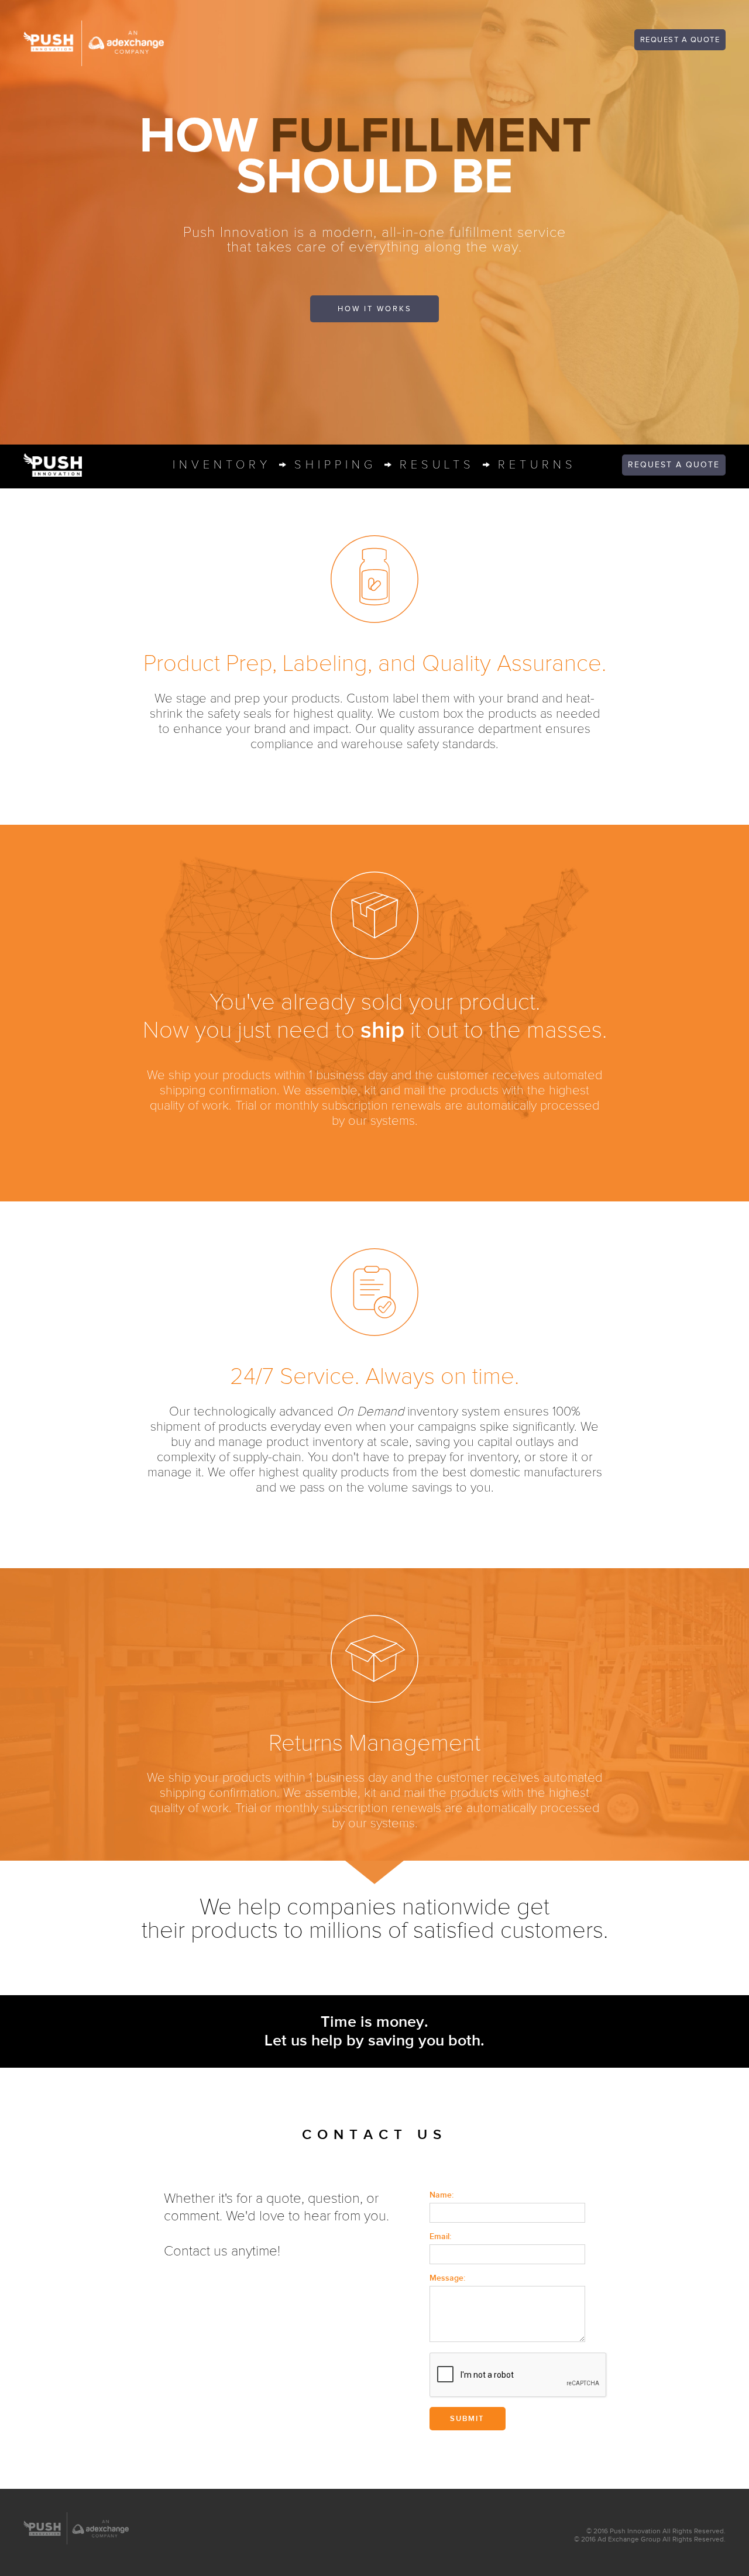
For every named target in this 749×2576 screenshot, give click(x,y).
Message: (447, 2278)
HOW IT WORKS (375, 309)
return (537, 465)
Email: (440, 2236)
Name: (442, 2195)
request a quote (680, 40)
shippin (335, 465)
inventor (222, 465)
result (437, 465)
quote (674, 465)
